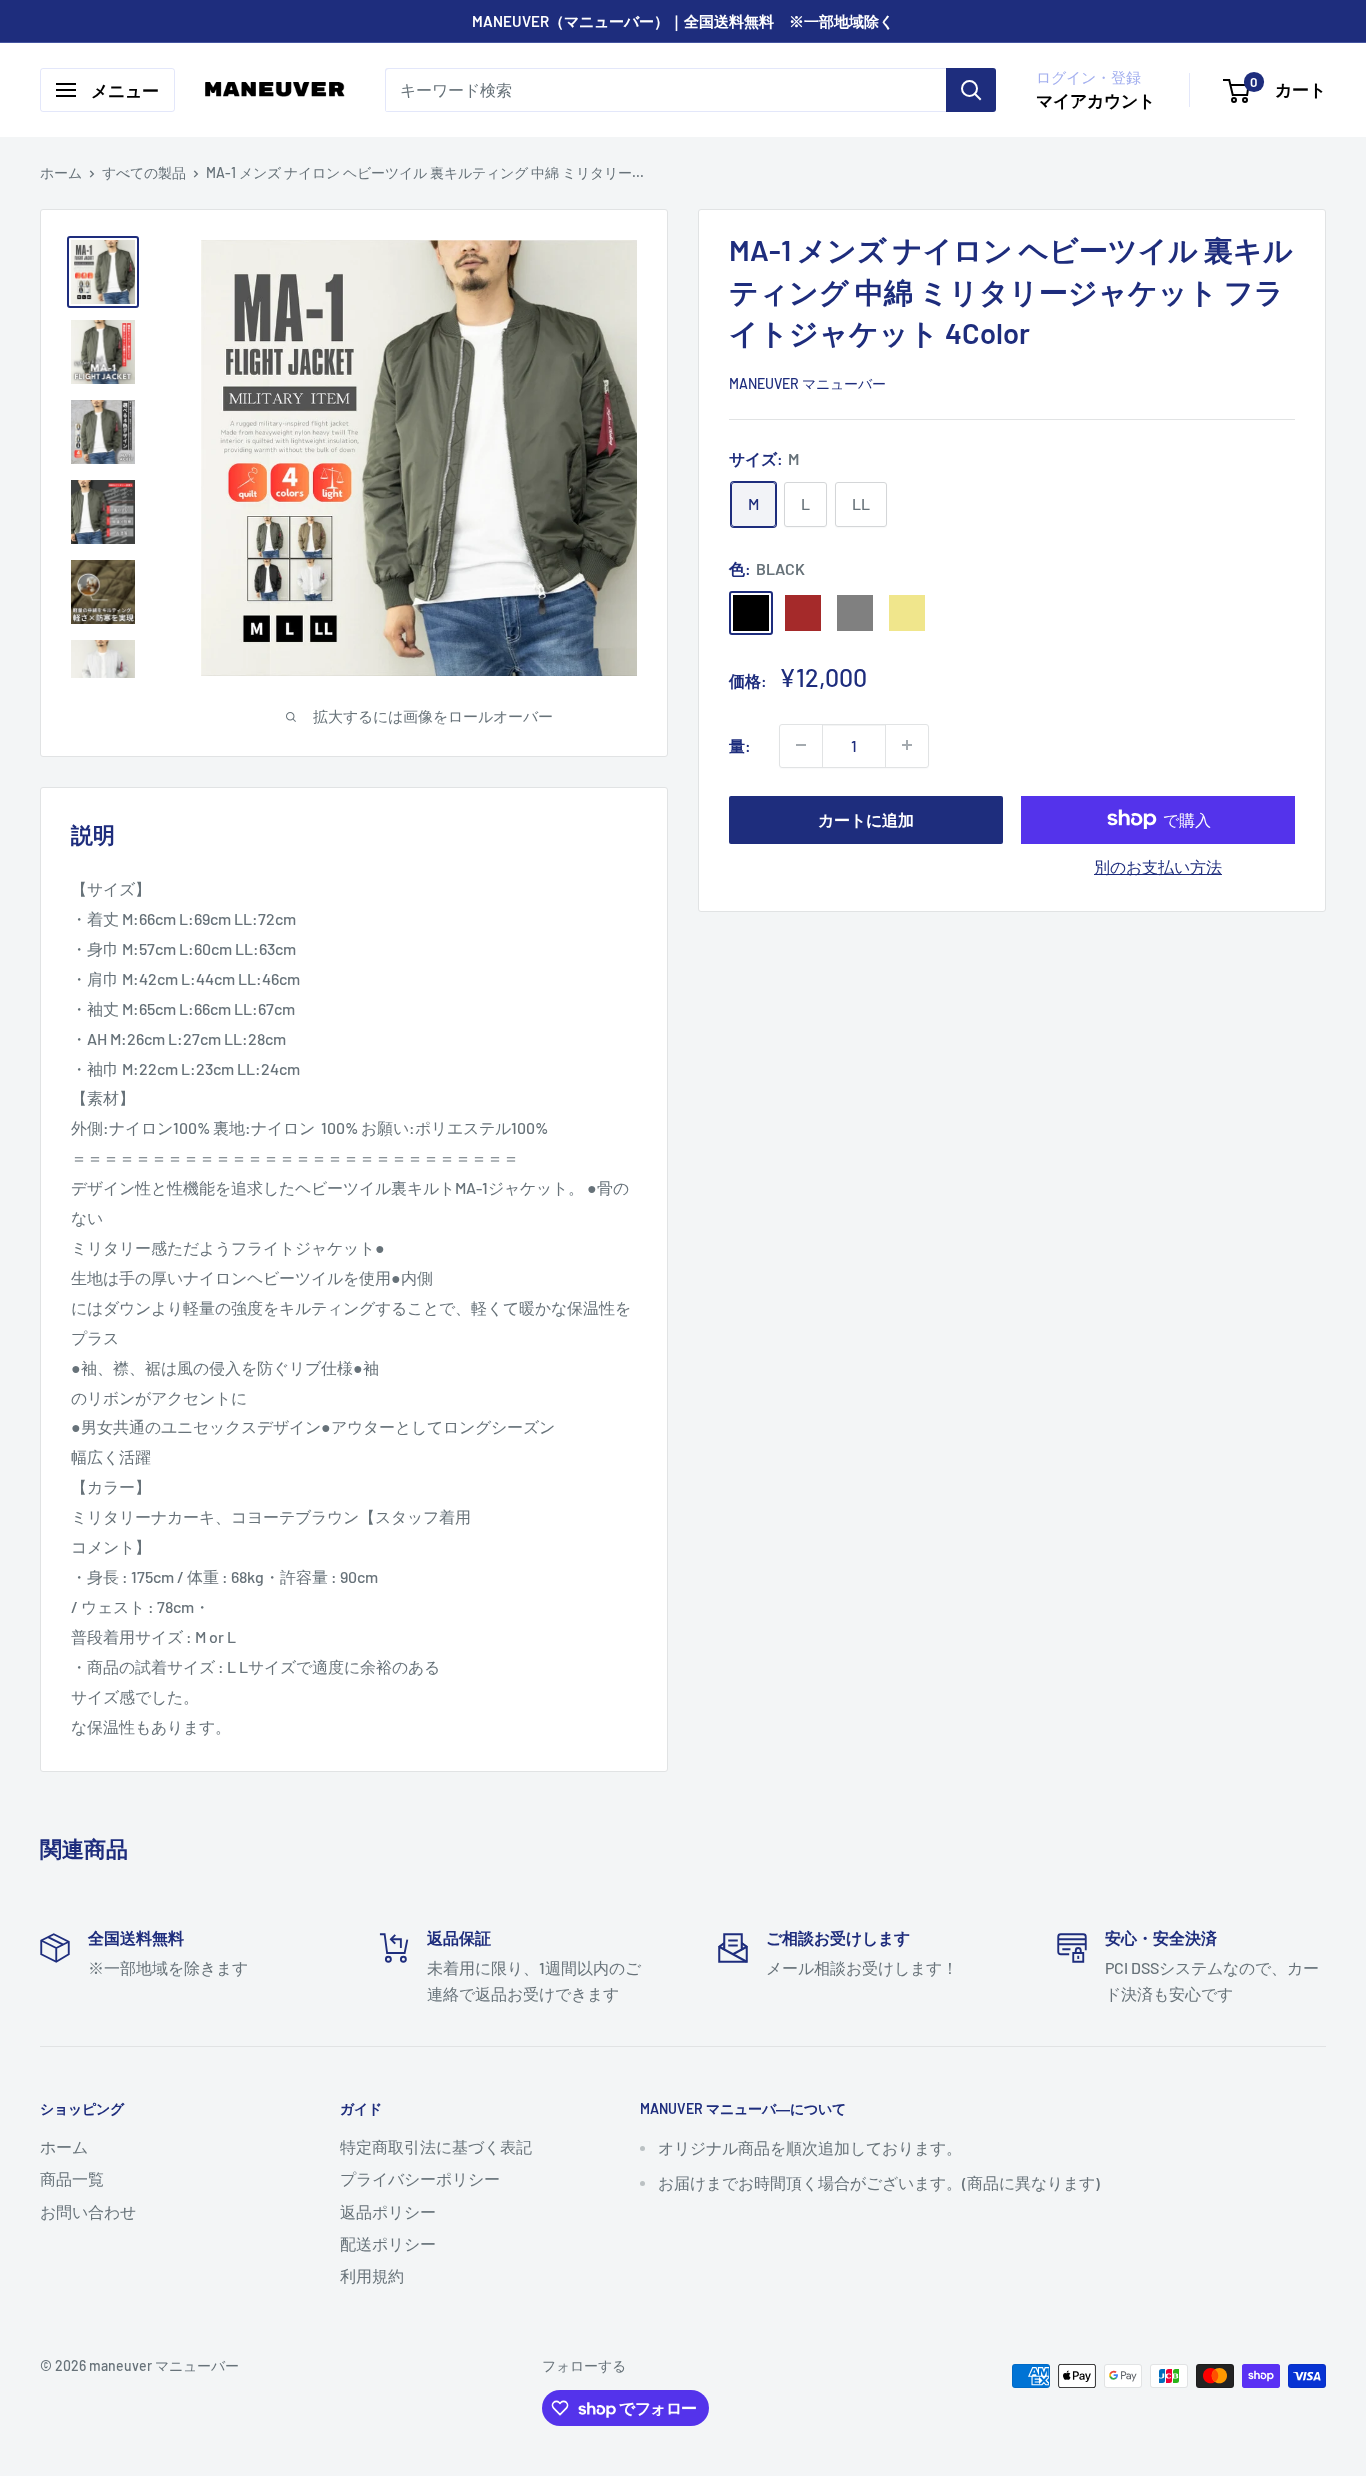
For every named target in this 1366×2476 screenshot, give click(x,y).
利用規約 (372, 2275)
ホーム (61, 172)
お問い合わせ (88, 2211)
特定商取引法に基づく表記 (436, 2146)
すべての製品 (144, 172)
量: (740, 744)
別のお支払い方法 (1158, 865)
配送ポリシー (388, 2243)
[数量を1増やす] (907, 745)
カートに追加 (866, 818)
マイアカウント (1095, 100)
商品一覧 (72, 2178)
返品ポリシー (388, 2211)
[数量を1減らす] (801, 745)
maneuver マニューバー (807, 382)
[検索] (971, 90)
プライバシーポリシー (420, 2178)
